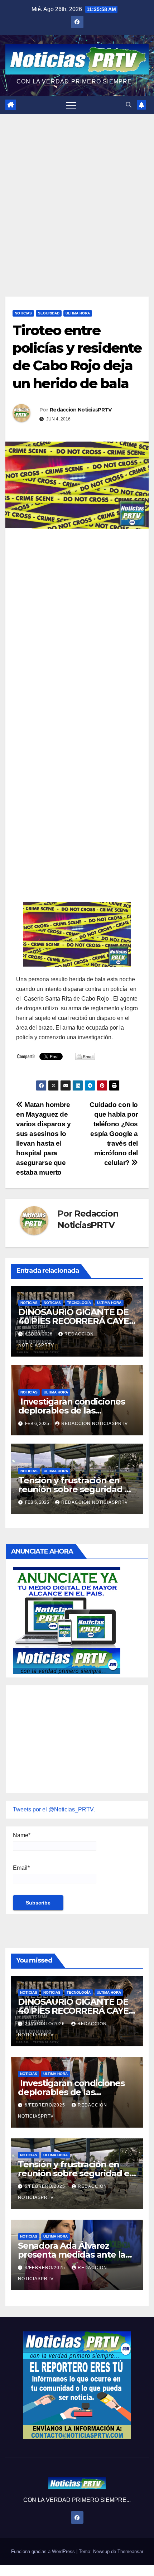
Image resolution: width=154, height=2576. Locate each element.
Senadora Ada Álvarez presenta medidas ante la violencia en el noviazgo (72, 2255)
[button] (129, 105)
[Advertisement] (77, 194)
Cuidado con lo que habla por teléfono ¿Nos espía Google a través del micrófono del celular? (114, 1134)
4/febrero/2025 (46, 2268)
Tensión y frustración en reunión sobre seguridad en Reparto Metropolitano (77, 1489)
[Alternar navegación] (71, 105)
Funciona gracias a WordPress (44, 2551)
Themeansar (130, 2551)
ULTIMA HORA (78, 313)
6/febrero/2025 (46, 2105)
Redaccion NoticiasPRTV (81, 410)
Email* (21, 1868)
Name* (22, 1835)
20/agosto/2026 (45, 2024)
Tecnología (79, 1303)
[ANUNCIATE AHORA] (67, 1620)
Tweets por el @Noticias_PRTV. (54, 1809)
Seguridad (49, 313)
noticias (29, 1303)
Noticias (23, 313)
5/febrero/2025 (46, 2186)
